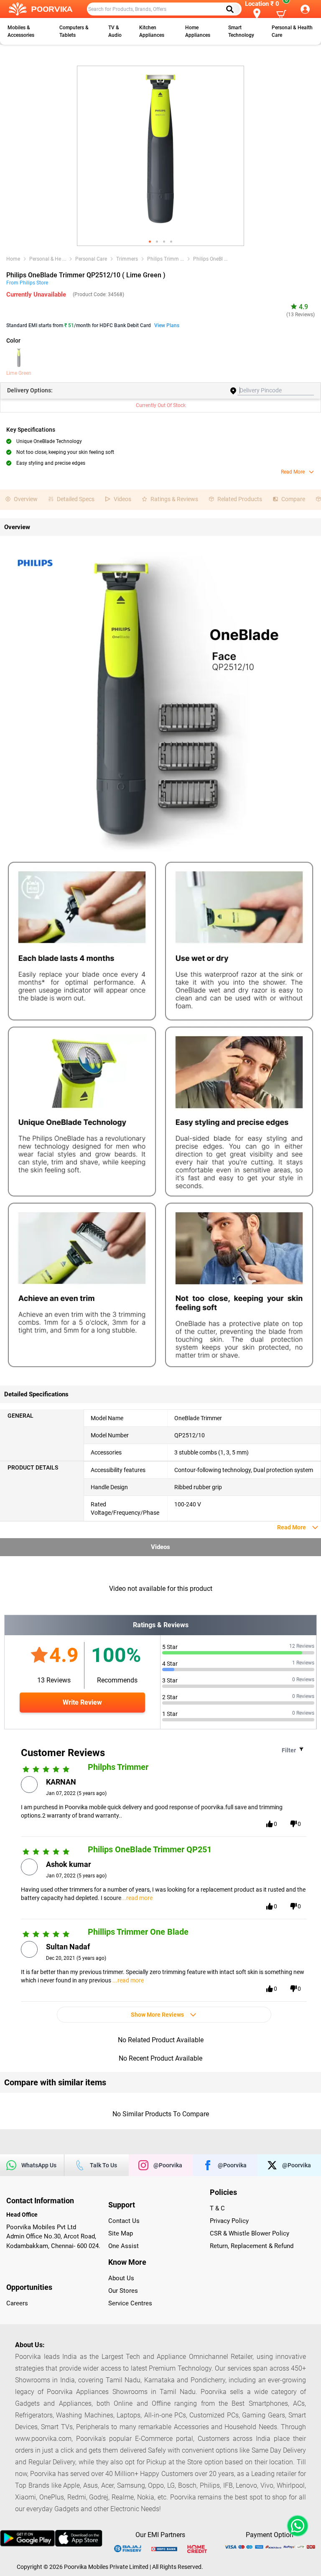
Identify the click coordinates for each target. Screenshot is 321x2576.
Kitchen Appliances (152, 31)
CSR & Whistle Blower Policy (250, 2233)
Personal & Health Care (292, 31)
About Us (121, 2278)
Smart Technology (241, 31)
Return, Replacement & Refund (252, 2246)
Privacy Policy (229, 2221)
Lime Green (19, 373)
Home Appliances (198, 31)
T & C (217, 2208)
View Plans (167, 325)
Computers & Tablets (74, 31)
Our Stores (123, 2291)
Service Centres (130, 2303)
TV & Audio (115, 31)
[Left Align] (233, 9)
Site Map (121, 2233)
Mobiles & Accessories (21, 31)
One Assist (124, 2246)
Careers (17, 2303)
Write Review (82, 1702)
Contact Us (124, 2221)
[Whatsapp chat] (296, 2526)
